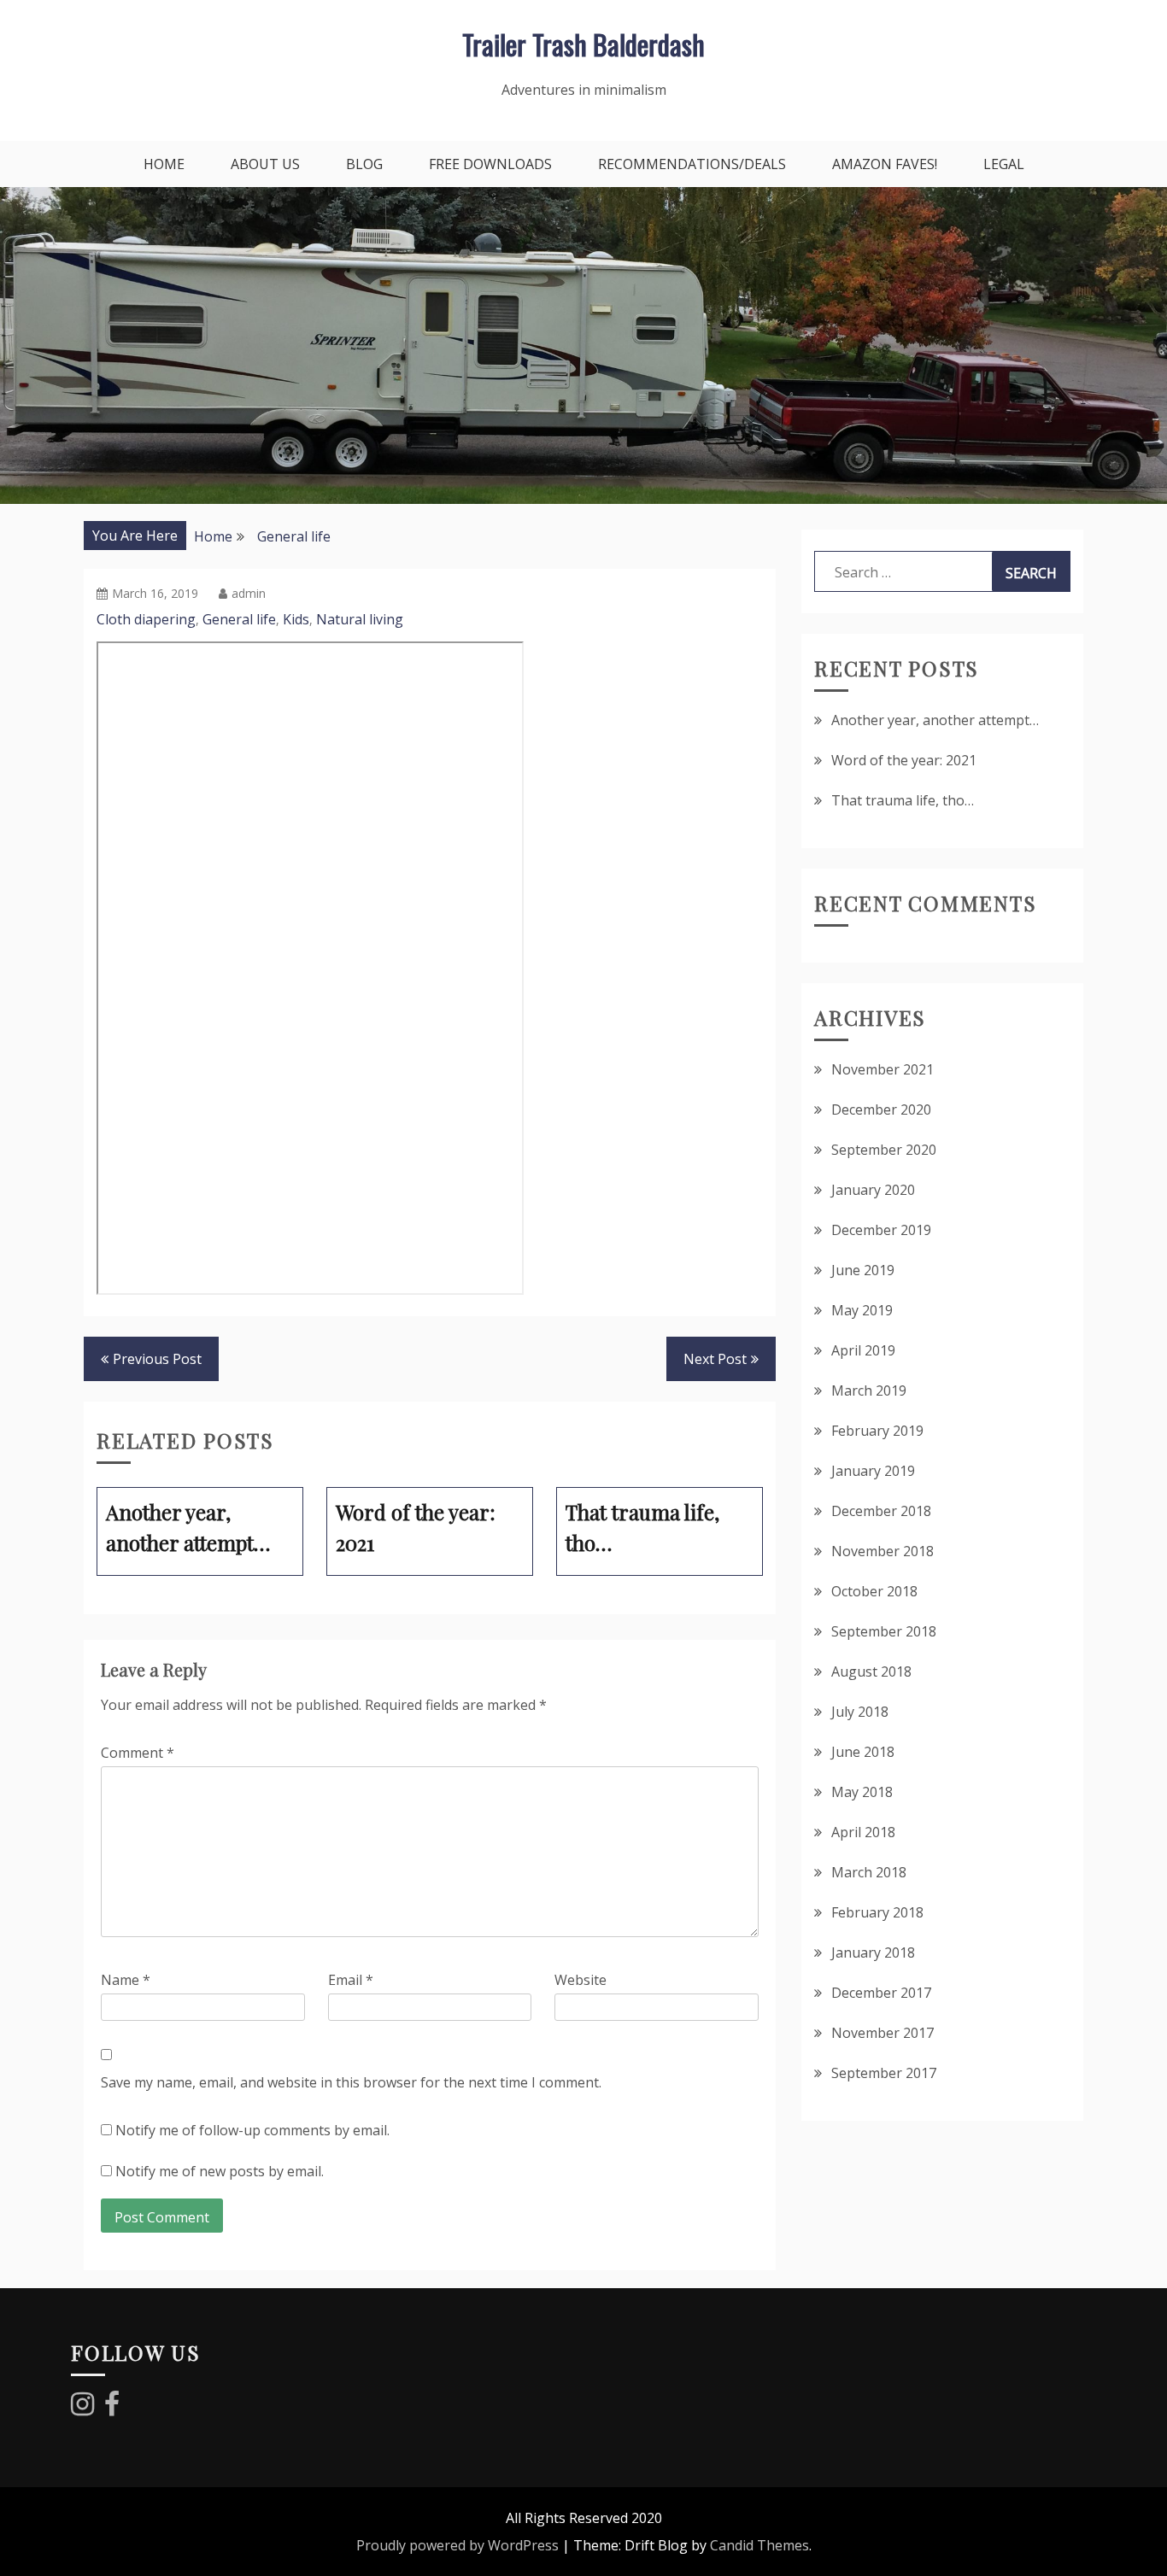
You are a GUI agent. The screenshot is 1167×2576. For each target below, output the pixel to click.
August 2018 (871, 1671)
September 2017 (884, 2073)
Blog (364, 164)
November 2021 (883, 1069)
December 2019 (881, 1230)
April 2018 (863, 1832)
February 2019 (877, 1431)
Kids (296, 619)
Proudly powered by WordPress (457, 2545)
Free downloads (490, 164)
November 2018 (883, 1551)
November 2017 (883, 2033)
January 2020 (873, 1190)
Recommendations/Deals (692, 164)
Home (164, 164)
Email (351, 1980)
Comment (138, 1753)
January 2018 (873, 1952)
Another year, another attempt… (935, 720)
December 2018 (881, 1511)
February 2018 (877, 1912)
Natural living (360, 619)
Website (581, 1980)
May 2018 (862, 1792)
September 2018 (884, 1631)
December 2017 (881, 1993)
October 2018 (874, 1591)
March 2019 (869, 1390)
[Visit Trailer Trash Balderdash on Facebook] (112, 2409)
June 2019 (863, 1270)
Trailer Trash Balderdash (583, 44)
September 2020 (884, 1150)
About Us (265, 164)
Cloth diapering (146, 619)
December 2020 (881, 1109)
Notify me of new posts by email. (220, 2171)
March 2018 (869, 1872)
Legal (1004, 164)
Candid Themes (759, 2545)
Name (126, 1980)
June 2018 (863, 1752)
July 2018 (860, 1712)
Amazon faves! (885, 164)
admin (249, 593)
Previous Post (157, 1359)
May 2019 (862, 1310)
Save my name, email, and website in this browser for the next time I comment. (351, 2082)
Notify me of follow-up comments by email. (252, 2130)
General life (239, 619)
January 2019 (873, 1471)
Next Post (715, 1359)
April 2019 (863, 1350)
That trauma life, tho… (903, 800)
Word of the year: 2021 (904, 760)
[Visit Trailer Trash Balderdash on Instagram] (82, 2409)
